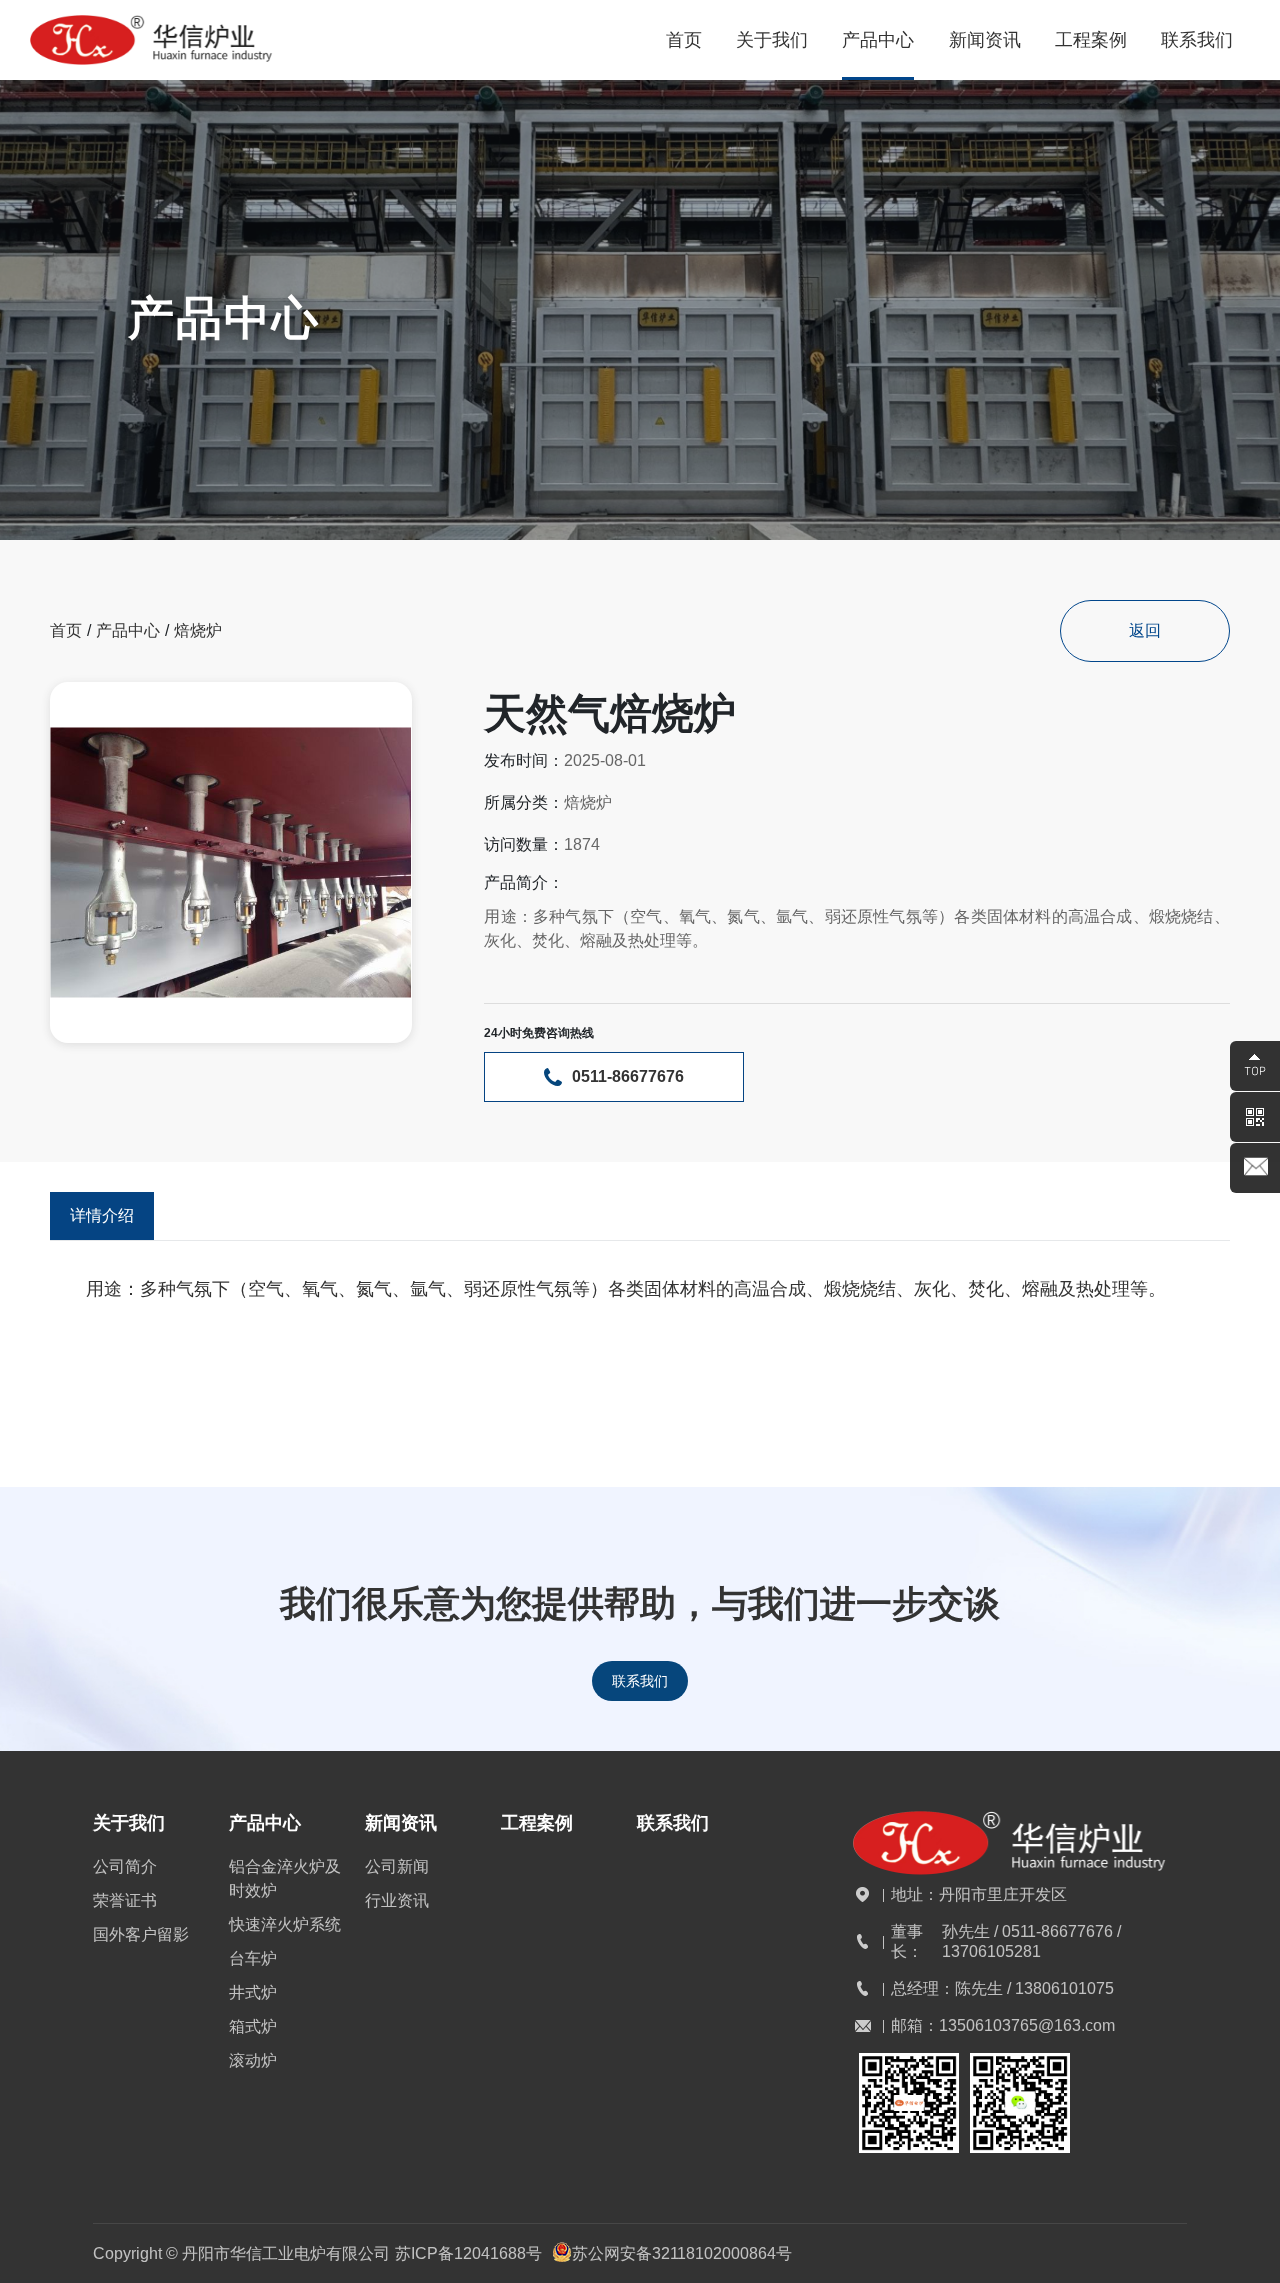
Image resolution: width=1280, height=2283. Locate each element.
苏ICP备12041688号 (468, 2253)
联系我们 (640, 1681)
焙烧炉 (198, 630)
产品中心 (128, 630)
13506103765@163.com (1027, 2025)
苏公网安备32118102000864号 (682, 2253)
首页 (66, 630)
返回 (1145, 630)
